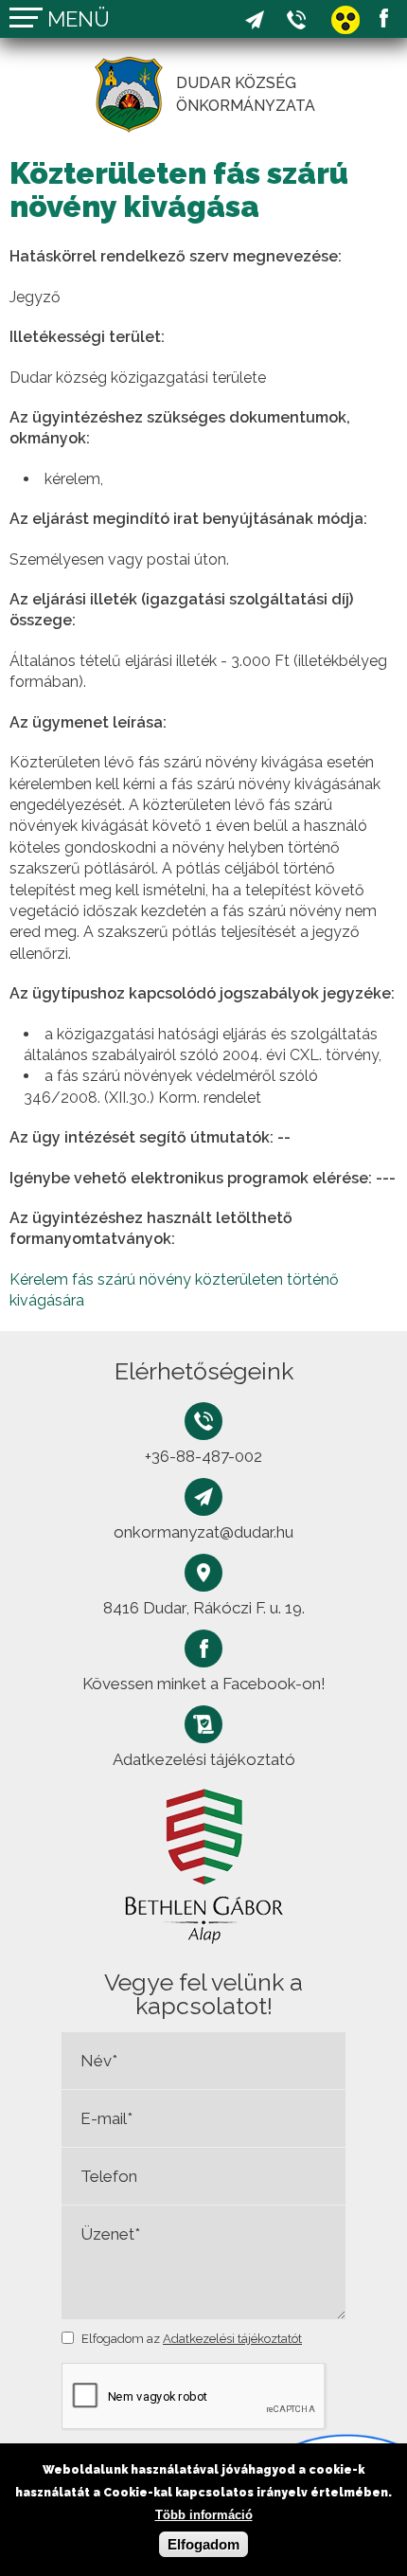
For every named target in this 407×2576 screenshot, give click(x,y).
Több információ (204, 2515)
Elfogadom (203, 2544)
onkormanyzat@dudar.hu (255, 20)
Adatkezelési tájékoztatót (232, 2339)
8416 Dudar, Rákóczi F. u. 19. (204, 1608)
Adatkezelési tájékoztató (204, 1759)
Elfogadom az (192, 2339)
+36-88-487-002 (296, 20)
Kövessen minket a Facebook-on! (383, 18)
